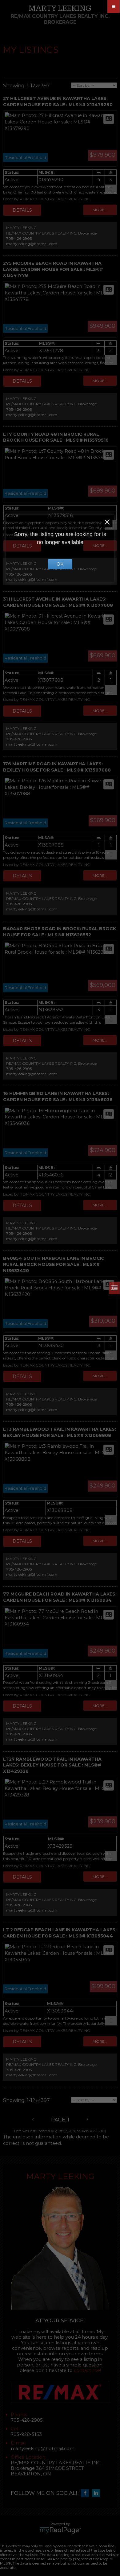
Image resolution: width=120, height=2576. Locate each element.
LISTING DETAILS (22, 210)
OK (60, 564)
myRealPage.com (60, 2530)
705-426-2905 (19, 238)
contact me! (87, 2370)
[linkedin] (98, 2493)
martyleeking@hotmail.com (32, 244)
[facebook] (86, 2493)
